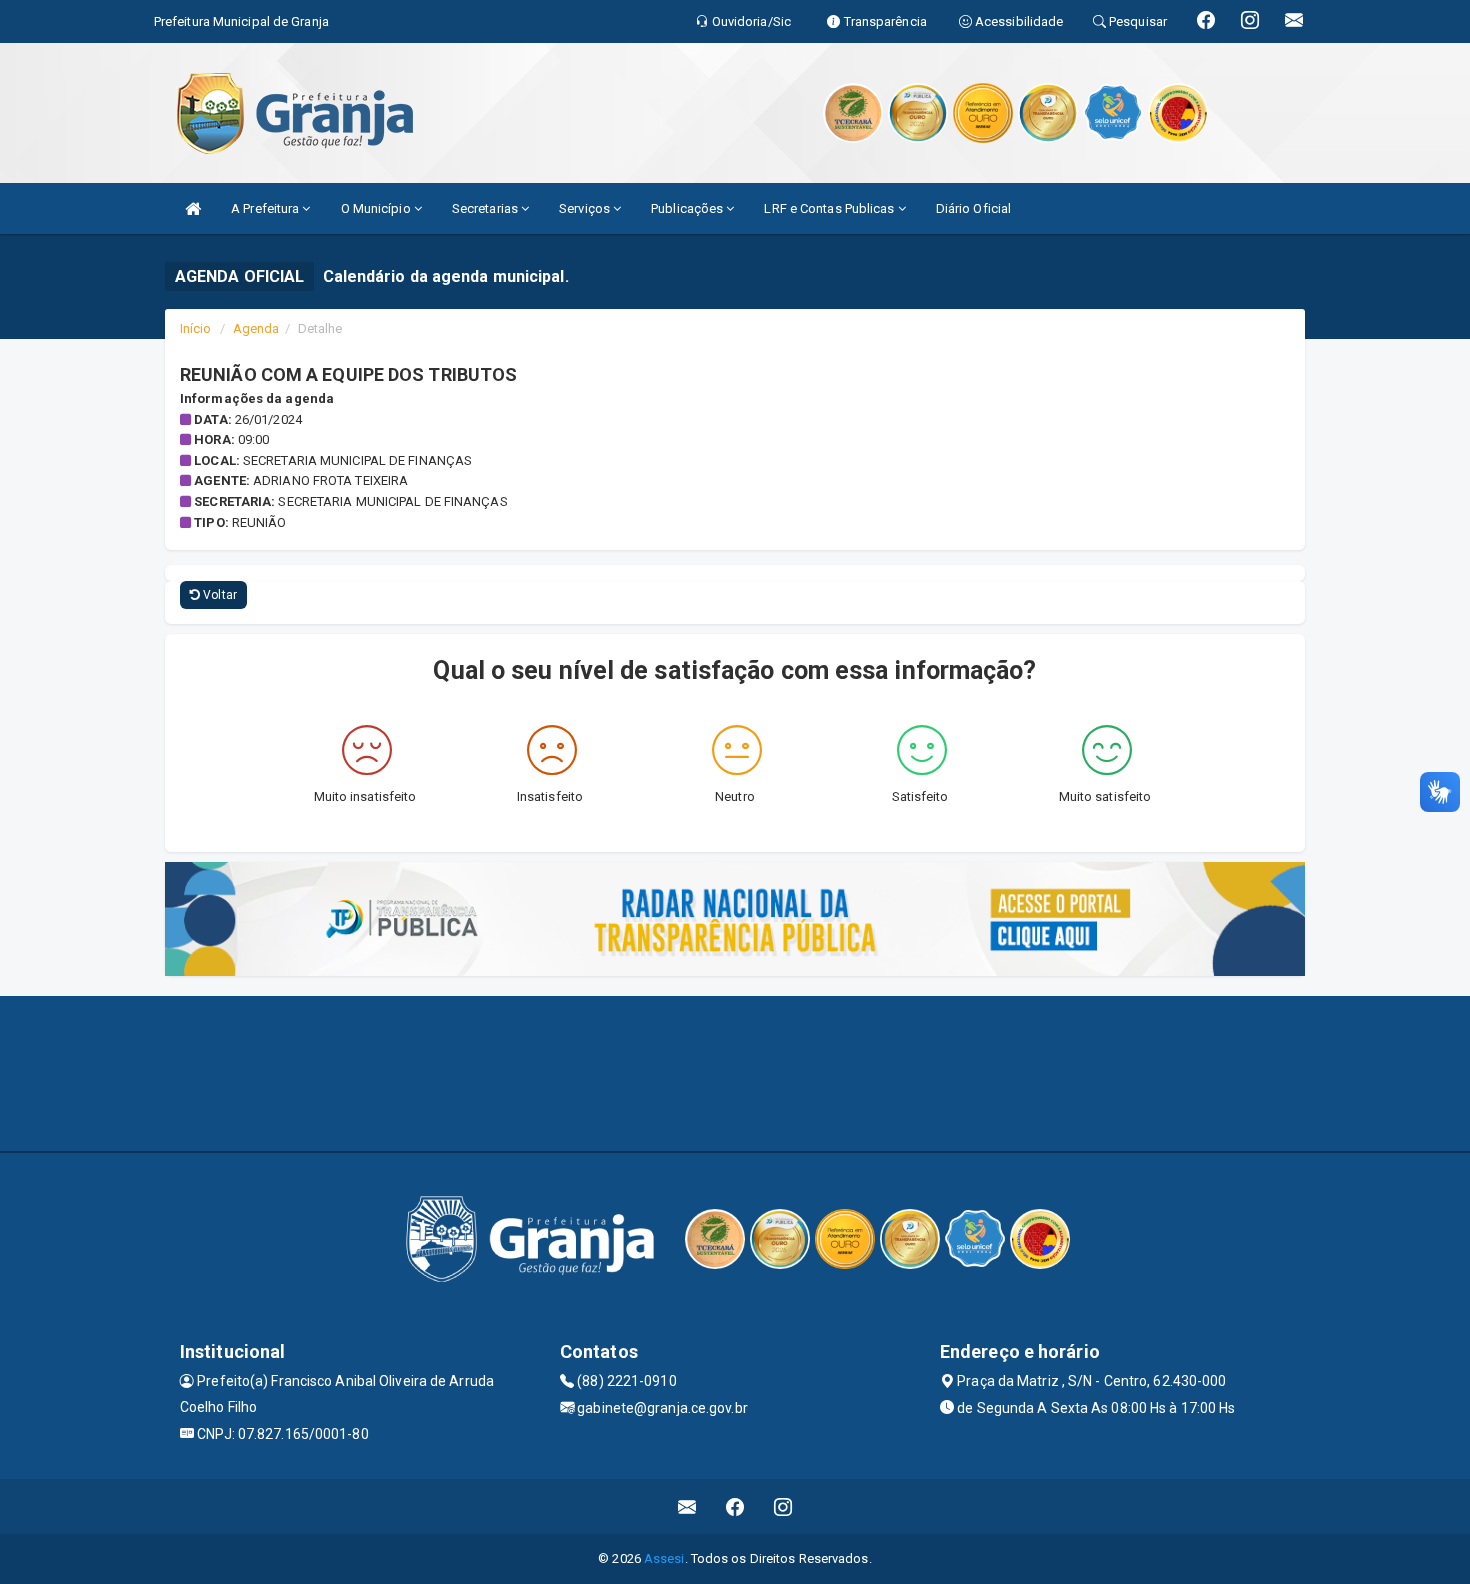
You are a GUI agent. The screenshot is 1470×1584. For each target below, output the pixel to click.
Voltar (218, 595)
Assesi (664, 1558)
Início (196, 328)
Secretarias (486, 208)
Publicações (688, 208)
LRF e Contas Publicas (830, 208)
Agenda (256, 328)
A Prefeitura (266, 208)
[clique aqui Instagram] (783, 1506)
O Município (377, 208)
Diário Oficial (973, 208)
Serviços (586, 208)
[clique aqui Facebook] (735, 1506)
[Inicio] (193, 208)
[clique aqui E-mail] (687, 1506)
